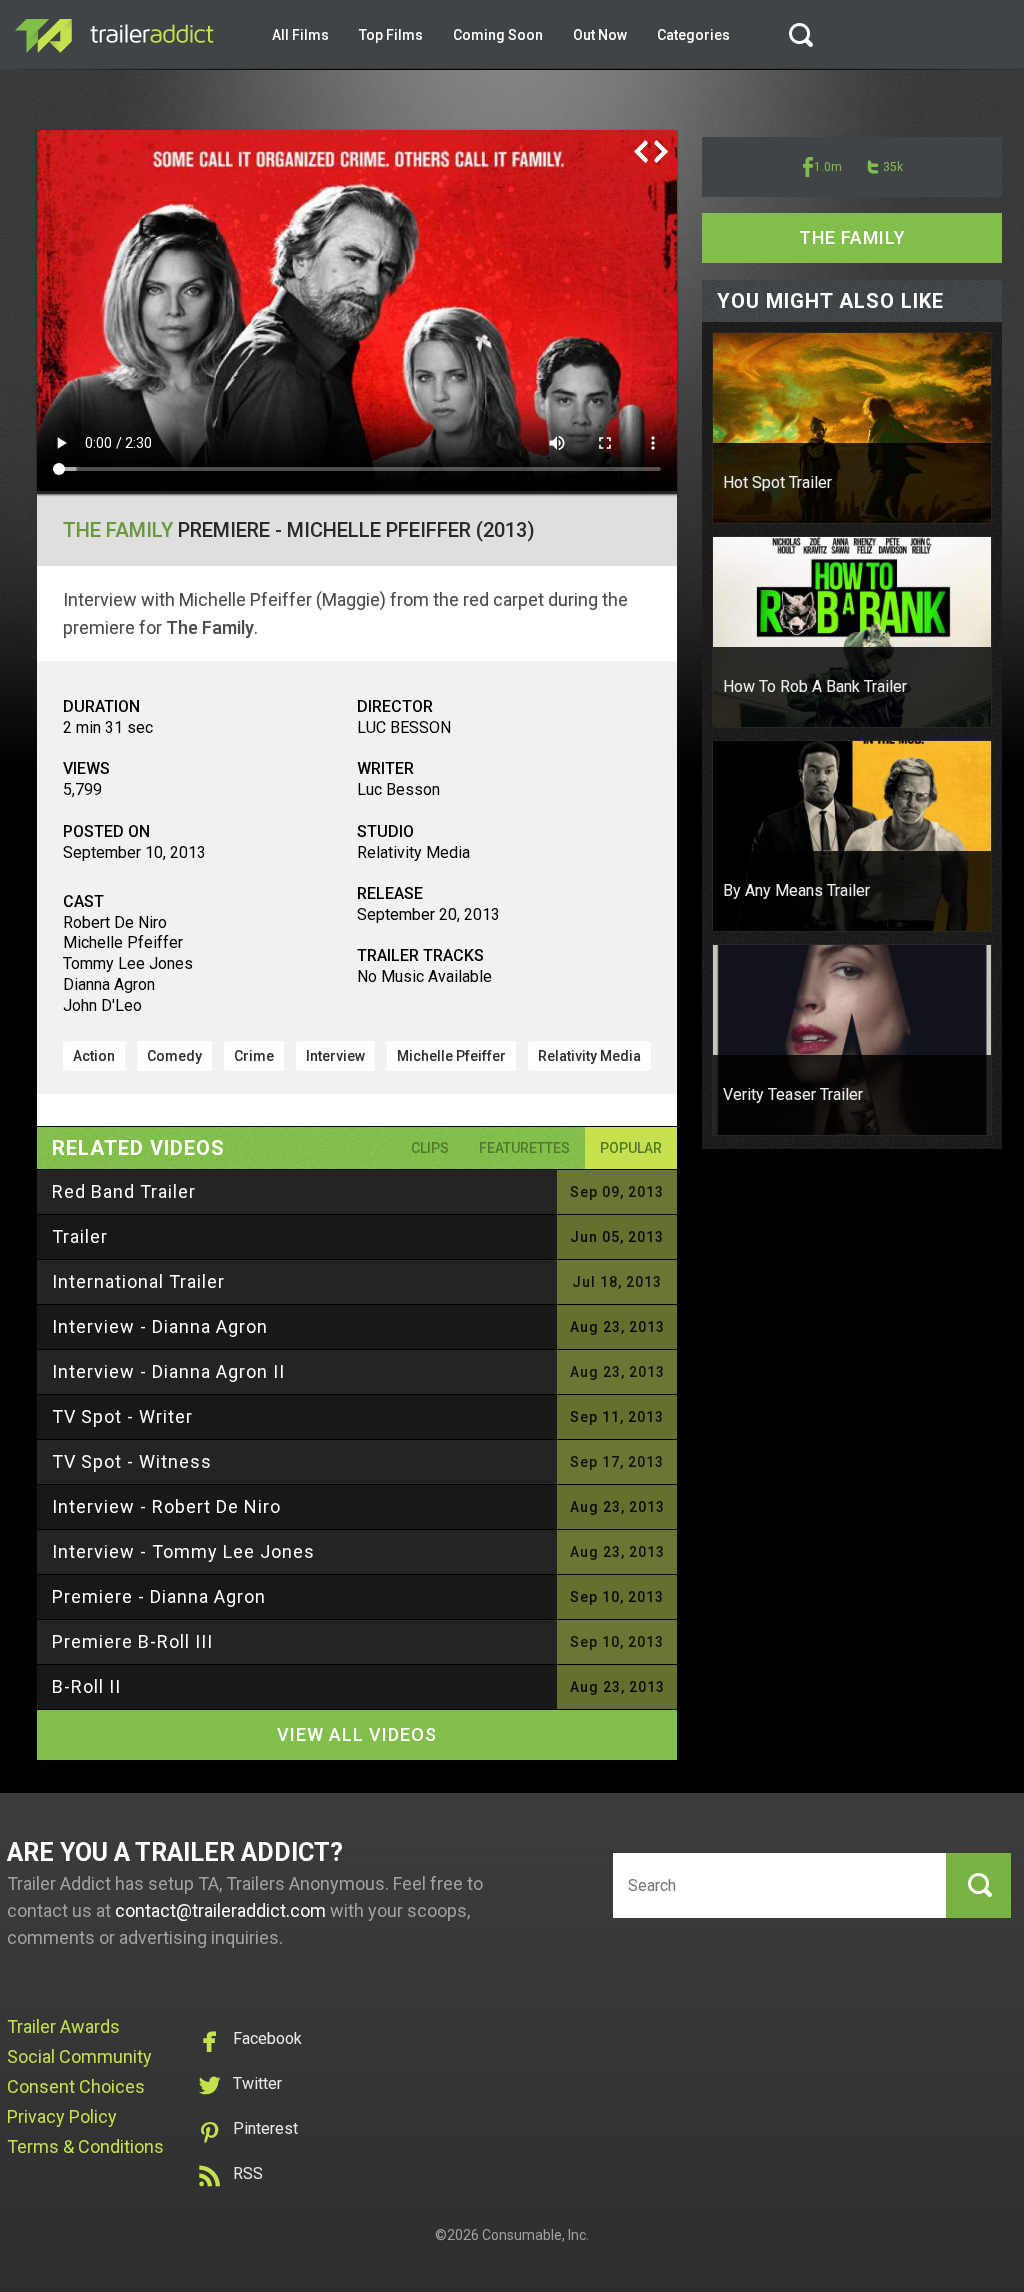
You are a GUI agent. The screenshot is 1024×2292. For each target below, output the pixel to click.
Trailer (80, 1236)
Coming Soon (498, 35)
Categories (693, 35)
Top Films (391, 35)
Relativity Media (589, 1056)
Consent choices (76, 2086)
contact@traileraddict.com (220, 1910)
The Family (118, 530)
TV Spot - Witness (132, 1461)
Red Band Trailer (124, 1191)
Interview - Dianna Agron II (168, 1371)
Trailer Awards (63, 2026)
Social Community (79, 2056)
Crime (254, 1056)
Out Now (600, 35)
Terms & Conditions (85, 2146)
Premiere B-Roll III (132, 1641)
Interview (335, 1056)
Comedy (174, 1056)
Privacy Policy (62, 2116)
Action (94, 1056)
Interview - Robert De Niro (166, 1506)
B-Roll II (86, 1686)
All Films (300, 35)
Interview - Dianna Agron (160, 1326)
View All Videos (357, 1734)
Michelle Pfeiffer (451, 1056)
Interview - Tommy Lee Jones (183, 1551)
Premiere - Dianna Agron (159, 1596)
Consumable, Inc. (535, 2235)
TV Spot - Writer (122, 1416)
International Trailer (138, 1281)
